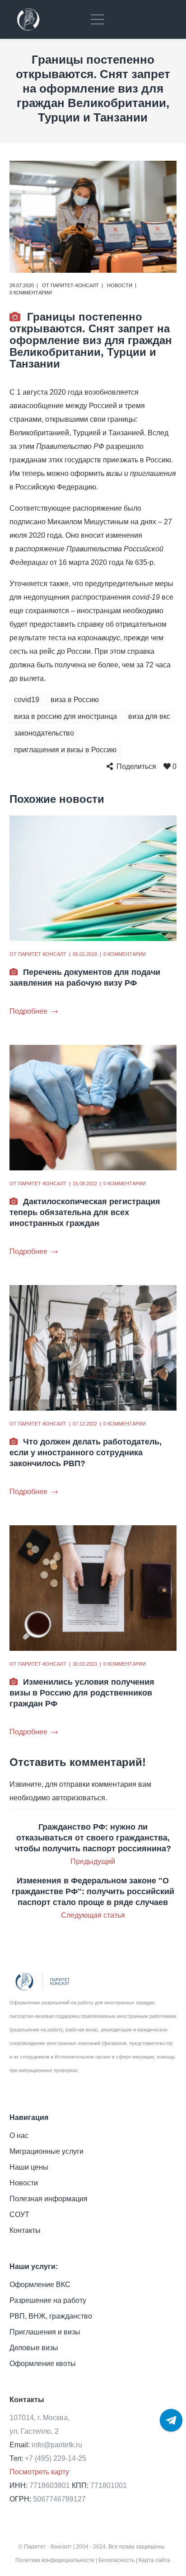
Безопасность (116, 2560)
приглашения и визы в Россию (65, 750)
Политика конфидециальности (55, 2560)
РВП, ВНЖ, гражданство (51, 2316)
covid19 (27, 700)
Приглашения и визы (45, 2332)
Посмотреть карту (39, 2472)
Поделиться (136, 766)
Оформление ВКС (40, 2285)
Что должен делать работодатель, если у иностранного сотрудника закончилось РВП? (86, 1453)
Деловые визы (34, 2348)
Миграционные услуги (46, 2151)
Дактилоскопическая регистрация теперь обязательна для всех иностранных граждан (85, 1212)
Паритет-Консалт (75, 285)
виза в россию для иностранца (65, 716)
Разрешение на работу (48, 2300)
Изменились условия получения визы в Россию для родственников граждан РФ (82, 1693)
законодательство (44, 733)
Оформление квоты (43, 2364)
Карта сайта (154, 2560)
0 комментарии (31, 293)
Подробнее (28, 1011)
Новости (120, 285)
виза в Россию (75, 700)
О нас (19, 2136)
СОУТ (19, 2215)
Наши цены (29, 2167)
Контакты (25, 2230)
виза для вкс (149, 716)
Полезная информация (49, 2199)
